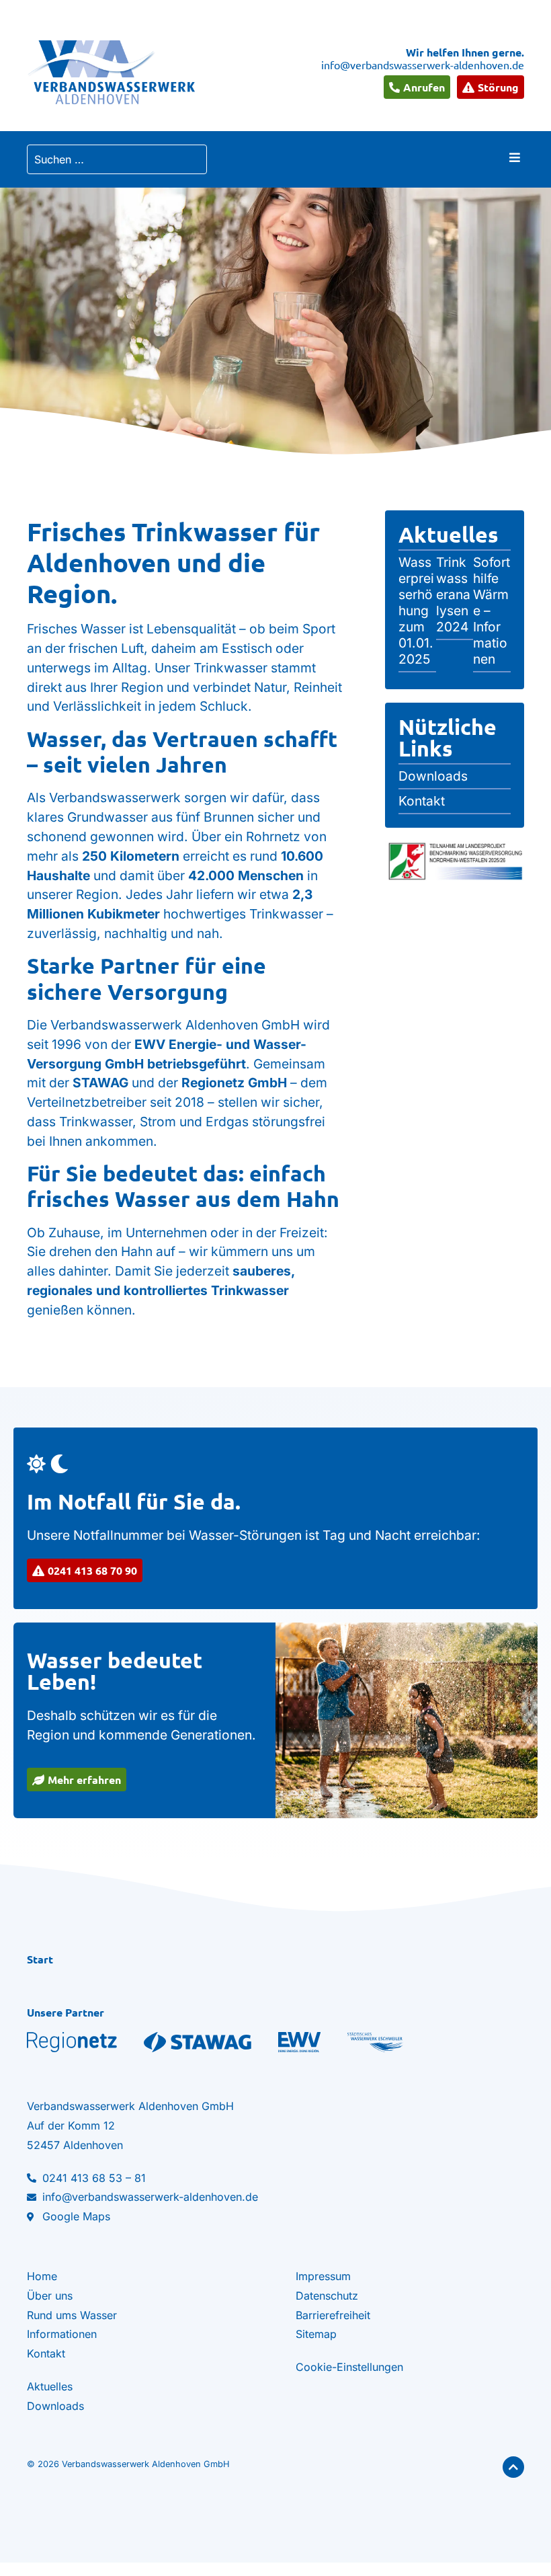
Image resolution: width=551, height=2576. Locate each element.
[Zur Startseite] (111, 72)
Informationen (62, 2334)
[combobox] (117, 159)
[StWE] (375, 2042)
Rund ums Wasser (72, 2315)
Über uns (50, 2296)
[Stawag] (198, 2042)
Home (42, 2276)
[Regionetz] (72, 2042)
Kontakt (46, 2353)
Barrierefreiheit (333, 2315)
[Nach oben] (513, 2467)
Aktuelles (449, 535)
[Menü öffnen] (515, 157)
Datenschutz (327, 2296)
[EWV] (299, 2042)
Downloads (55, 2406)
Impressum (323, 2276)
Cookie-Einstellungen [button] (349, 2367)
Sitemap (316, 2334)
